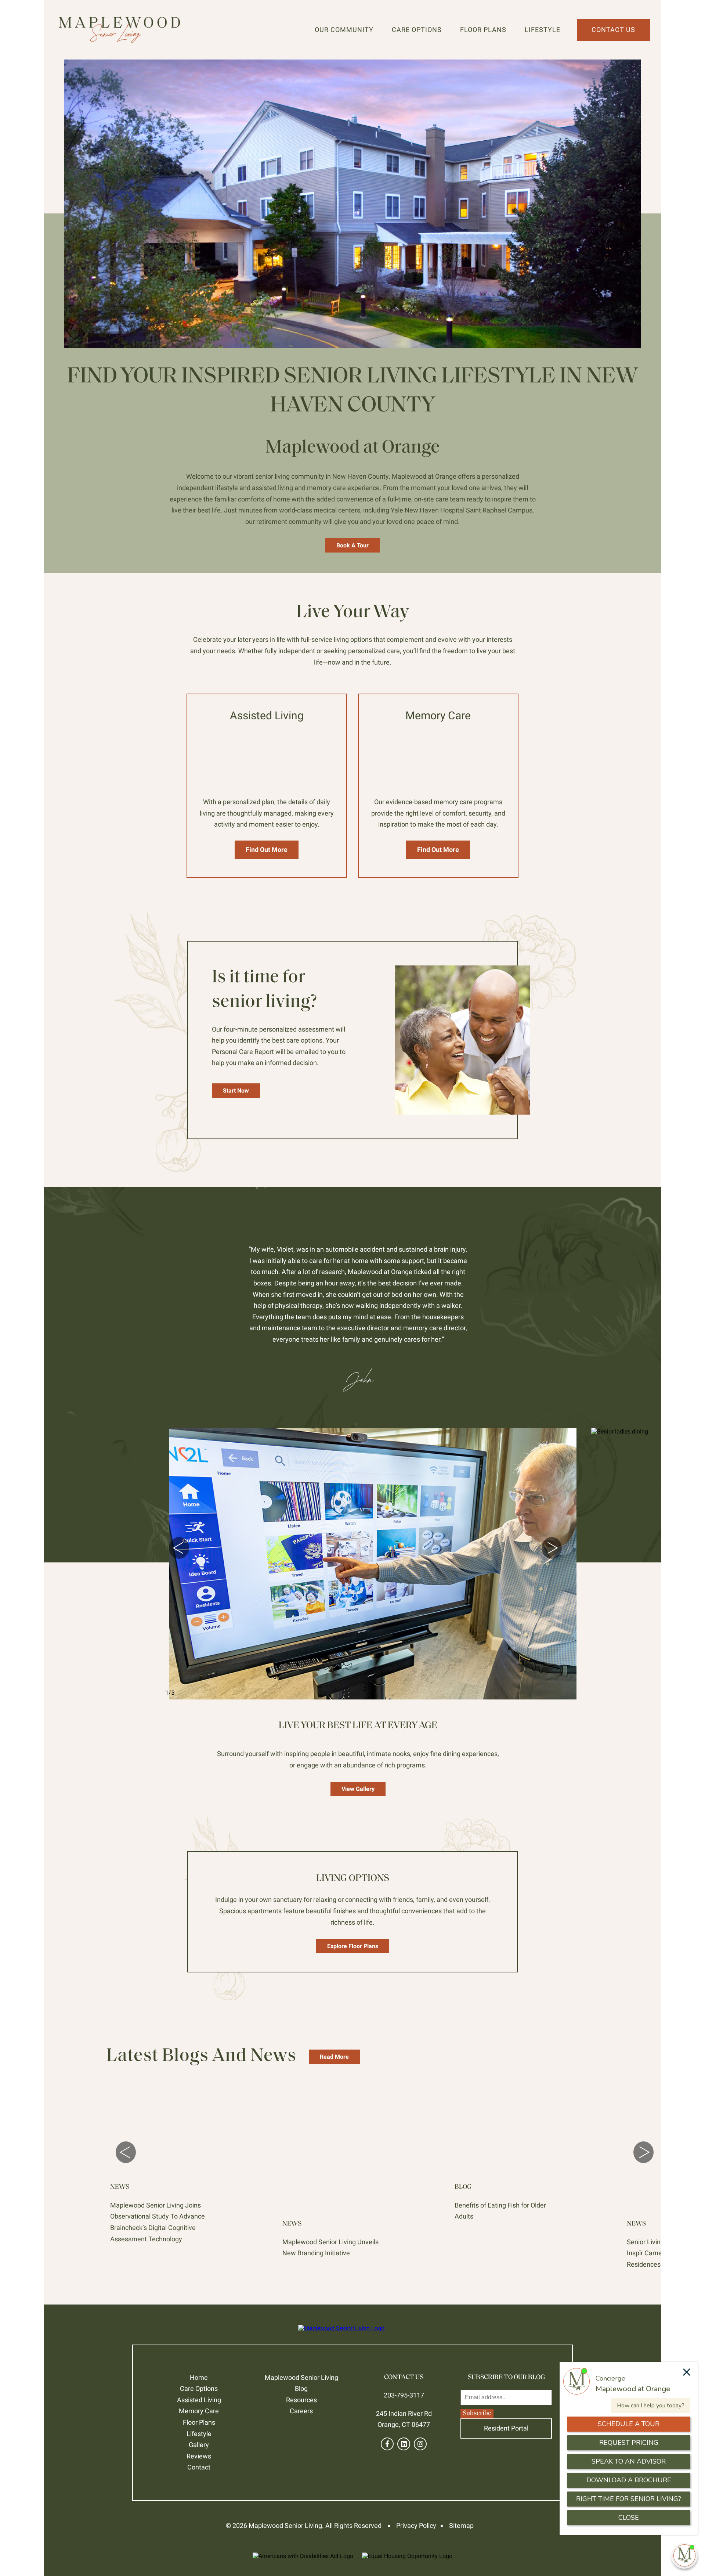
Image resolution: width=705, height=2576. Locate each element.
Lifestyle (543, 30)
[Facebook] (387, 2444)
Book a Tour (352, 545)
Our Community (344, 30)
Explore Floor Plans (353, 1946)
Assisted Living (199, 2400)
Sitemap (461, 2525)
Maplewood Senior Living (301, 2377)
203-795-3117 (404, 2395)
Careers (301, 2411)
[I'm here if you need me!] (684, 2555)
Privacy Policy (416, 2525)
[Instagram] (420, 2444)
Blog (301, 2388)
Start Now (236, 1091)
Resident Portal (506, 2428)
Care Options (417, 30)
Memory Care (199, 2411)
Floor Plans (483, 30)
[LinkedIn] (404, 2444)
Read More (334, 2057)
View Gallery (358, 1789)
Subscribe (477, 2414)
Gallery (199, 2445)
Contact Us (613, 30)
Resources (301, 2400)
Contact (199, 2467)
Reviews (199, 2456)
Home (199, 2377)
